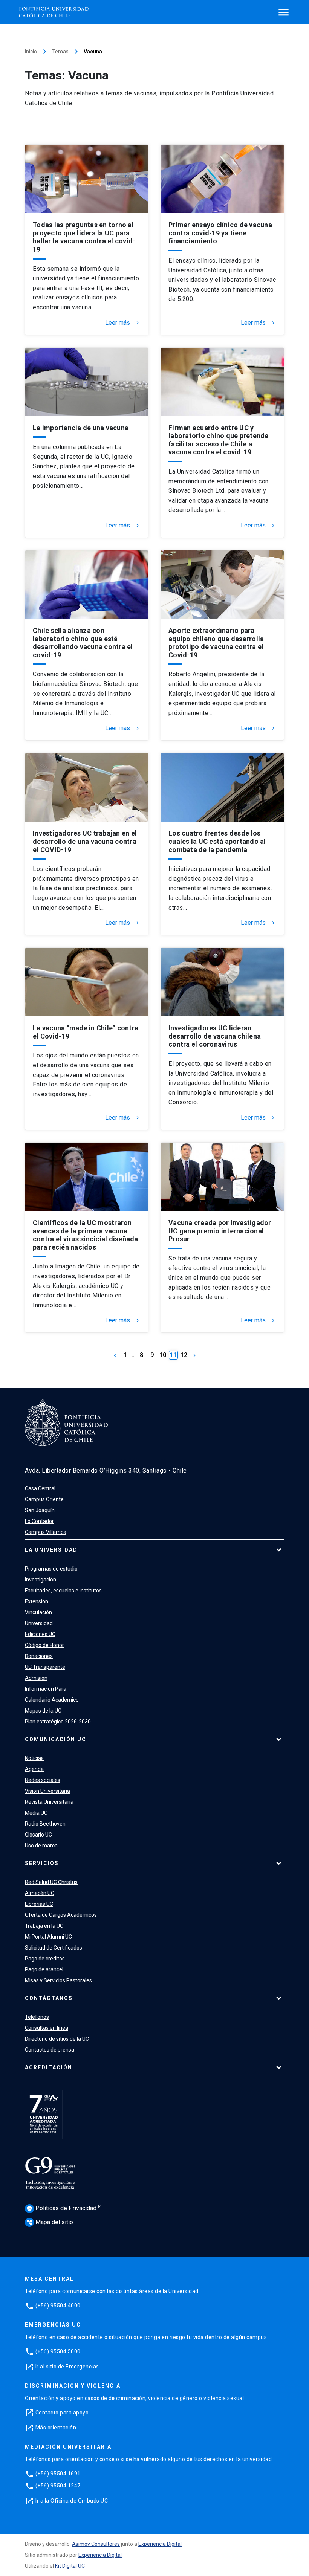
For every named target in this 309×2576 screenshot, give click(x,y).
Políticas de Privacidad (62, 2208)
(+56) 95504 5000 (58, 2351)
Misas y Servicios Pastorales (58, 1980)
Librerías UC (39, 1904)
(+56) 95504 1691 (58, 2474)
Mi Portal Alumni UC (48, 1937)
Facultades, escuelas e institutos (63, 1591)
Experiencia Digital (160, 2544)
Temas (60, 52)
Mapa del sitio (50, 2222)
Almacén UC (40, 1893)
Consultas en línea (47, 2028)
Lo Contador (39, 1521)
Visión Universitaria (47, 1791)
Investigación (41, 1580)
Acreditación (49, 2067)
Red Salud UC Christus (51, 1882)
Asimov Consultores (96, 2544)
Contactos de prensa (50, 2050)
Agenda (34, 1769)
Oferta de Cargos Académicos (61, 1915)
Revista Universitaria (49, 1802)
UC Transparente (45, 1667)
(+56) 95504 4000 (58, 2306)
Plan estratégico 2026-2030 (58, 1722)
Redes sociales (43, 1780)
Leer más (123, 323)
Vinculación (38, 1612)
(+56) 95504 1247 (58, 2486)
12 (184, 1355)
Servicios (42, 1863)
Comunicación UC (56, 1739)
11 (173, 1355)
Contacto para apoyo (62, 2413)
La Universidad (51, 1550)
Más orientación (56, 2428)
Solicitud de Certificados (54, 1948)
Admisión (36, 1678)
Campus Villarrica (46, 1532)
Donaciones (39, 1656)
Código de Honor (44, 1645)
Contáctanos (49, 1998)
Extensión (37, 1601)
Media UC (36, 1813)
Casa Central (40, 1488)
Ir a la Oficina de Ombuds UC (72, 2501)
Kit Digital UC (70, 2566)
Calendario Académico (52, 1700)
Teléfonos (37, 2017)
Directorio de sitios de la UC (57, 2039)
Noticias (34, 1758)
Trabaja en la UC (44, 1926)
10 (163, 1355)
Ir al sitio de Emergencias (67, 2367)
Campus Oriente (44, 1499)
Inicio (31, 52)
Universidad (39, 1623)
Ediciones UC (40, 1634)
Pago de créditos (45, 1959)
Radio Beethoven (45, 1824)
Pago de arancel (44, 1969)
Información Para (46, 1689)
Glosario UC (38, 1835)
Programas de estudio (51, 1569)
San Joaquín (40, 1510)
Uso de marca (41, 1846)
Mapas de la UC (43, 1711)
